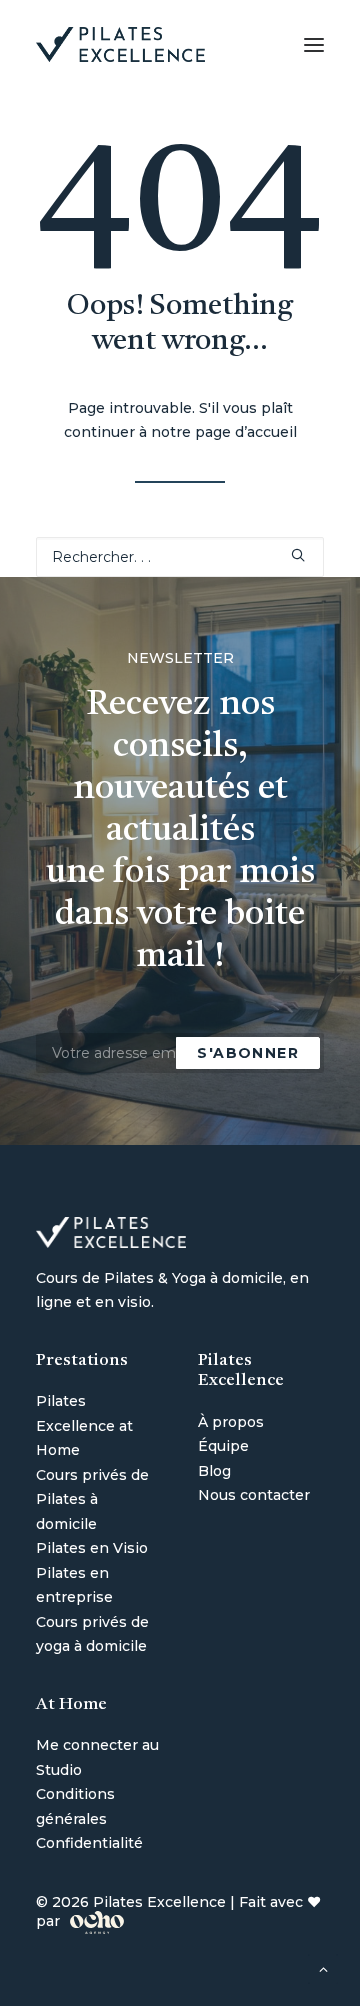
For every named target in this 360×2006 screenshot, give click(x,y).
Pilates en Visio (92, 1548)
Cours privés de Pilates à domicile (92, 1499)
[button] (314, 44)
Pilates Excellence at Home (84, 1425)
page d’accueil (246, 432)
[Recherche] (180, 557)
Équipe (223, 1446)
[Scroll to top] (323, 1968)
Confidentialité (89, 1843)
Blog (214, 1471)
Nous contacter (254, 1495)
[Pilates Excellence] (120, 44)
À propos (231, 1422)
